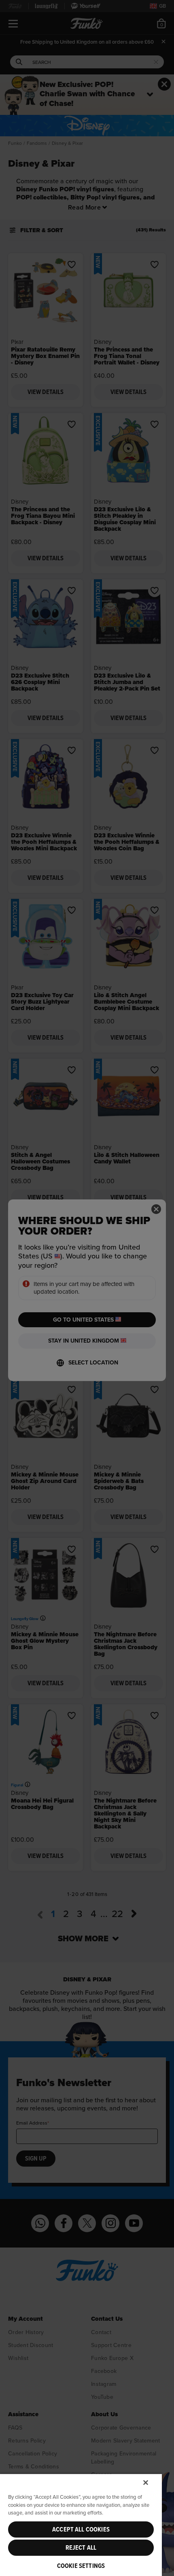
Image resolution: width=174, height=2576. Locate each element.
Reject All (81, 2548)
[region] (81, 2525)
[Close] (146, 2483)
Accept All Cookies (81, 2529)
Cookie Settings (81, 2566)
